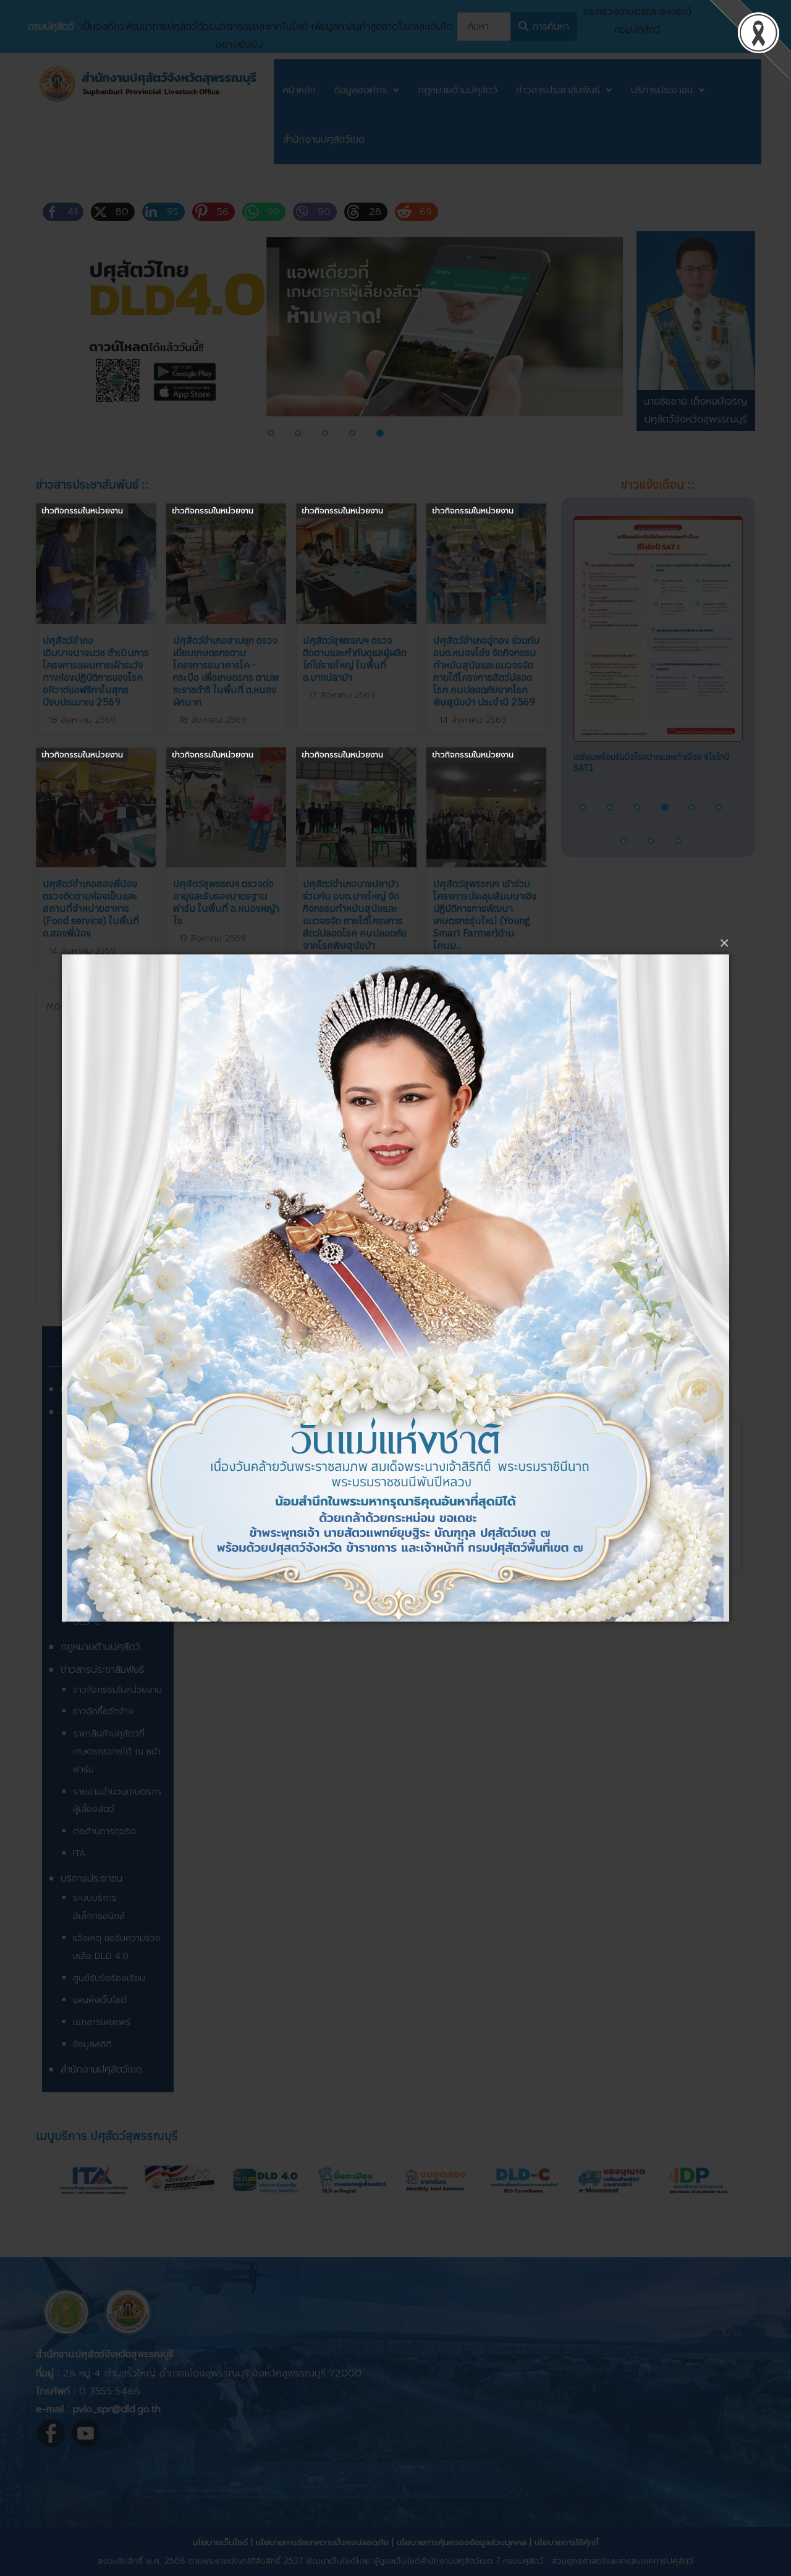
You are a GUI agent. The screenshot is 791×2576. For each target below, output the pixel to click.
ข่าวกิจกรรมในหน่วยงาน (82, 511)
